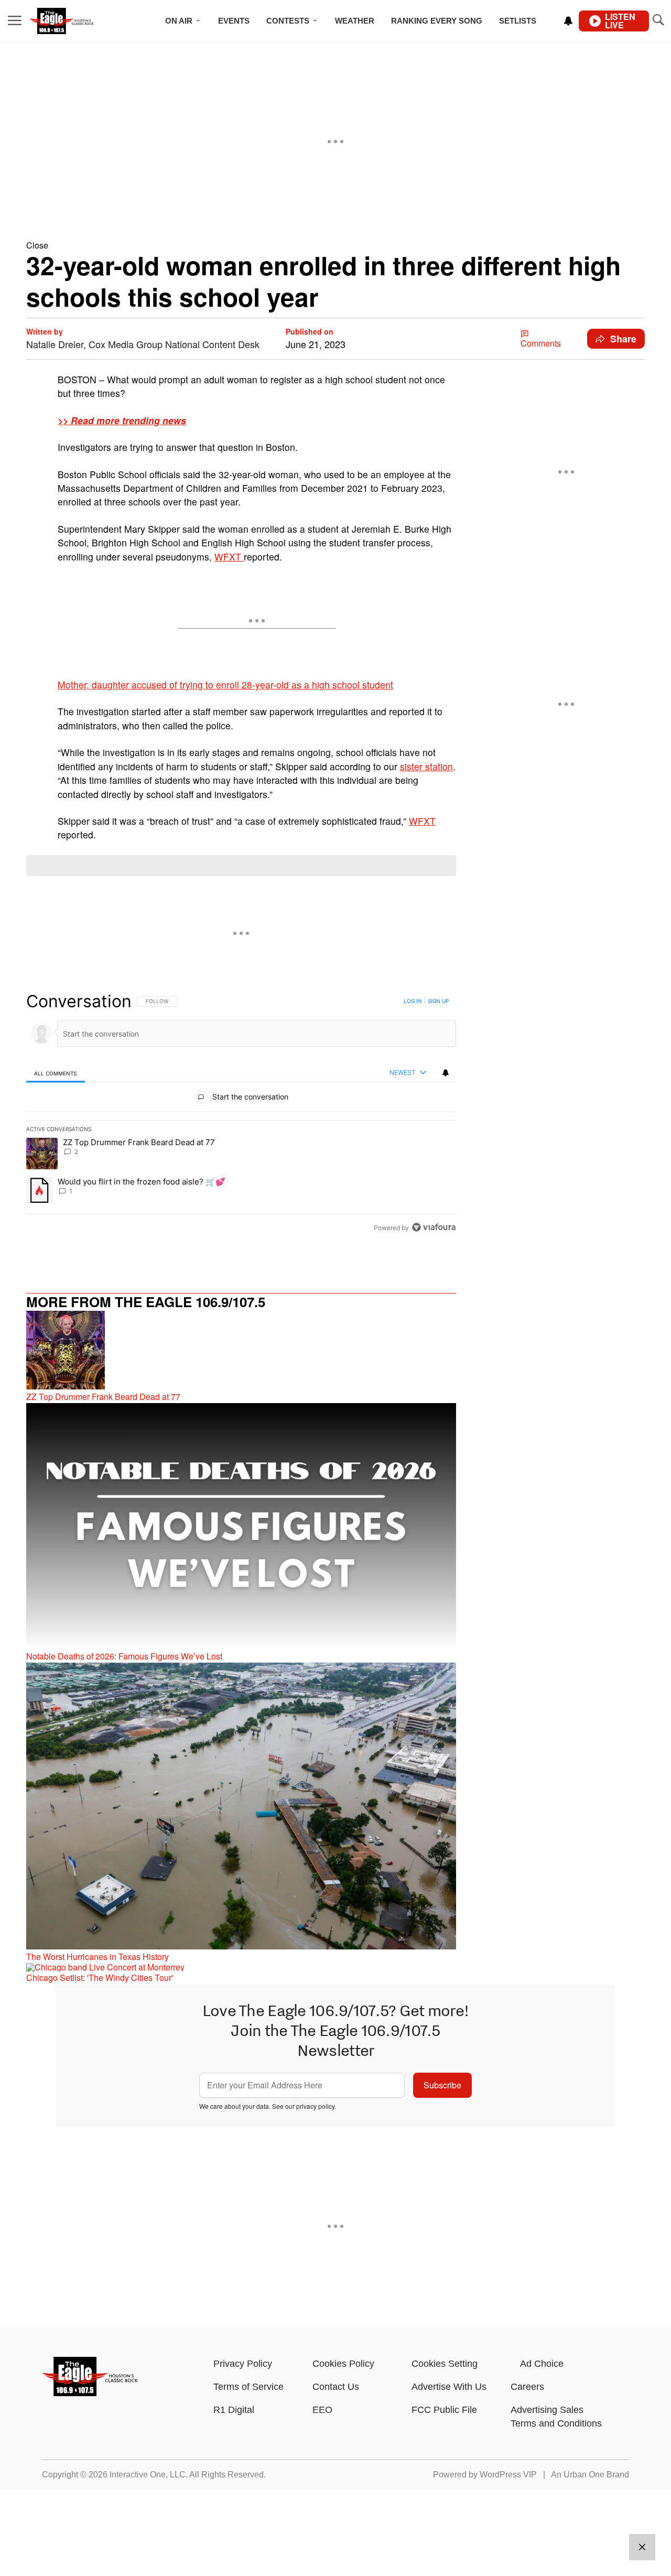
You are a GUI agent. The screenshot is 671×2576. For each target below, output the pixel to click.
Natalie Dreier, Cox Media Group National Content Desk (143, 344)
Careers (527, 2387)
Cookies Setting (445, 2364)
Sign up (438, 1001)
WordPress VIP (508, 2475)
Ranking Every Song (437, 21)
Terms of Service (248, 2387)
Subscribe (442, 2085)
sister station (426, 766)
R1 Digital (234, 2410)
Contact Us (336, 2387)
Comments (541, 343)
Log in (413, 1001)
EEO (322, 2410)
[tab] (56, 1073)
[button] (335, 245)
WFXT (229, 557)
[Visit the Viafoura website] (434, 1227)
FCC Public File (444, 2410)
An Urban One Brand (590, 2475)
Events (234, 21)
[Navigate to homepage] (76, 21)
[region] (241, 1114)
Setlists (518, 21)
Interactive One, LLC (148, 2475)
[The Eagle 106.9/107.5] (90, 2393)
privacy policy (315, 2106)
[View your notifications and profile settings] (568, 21)
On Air (179, 21)
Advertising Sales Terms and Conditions (556, 2417)
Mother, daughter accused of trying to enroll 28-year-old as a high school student (225, 685)
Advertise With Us (449, 2387)
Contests (288, 21)
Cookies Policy (343, 2364)
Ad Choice (542, 2364)
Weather (355, 21)
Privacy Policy (243, 2364)
